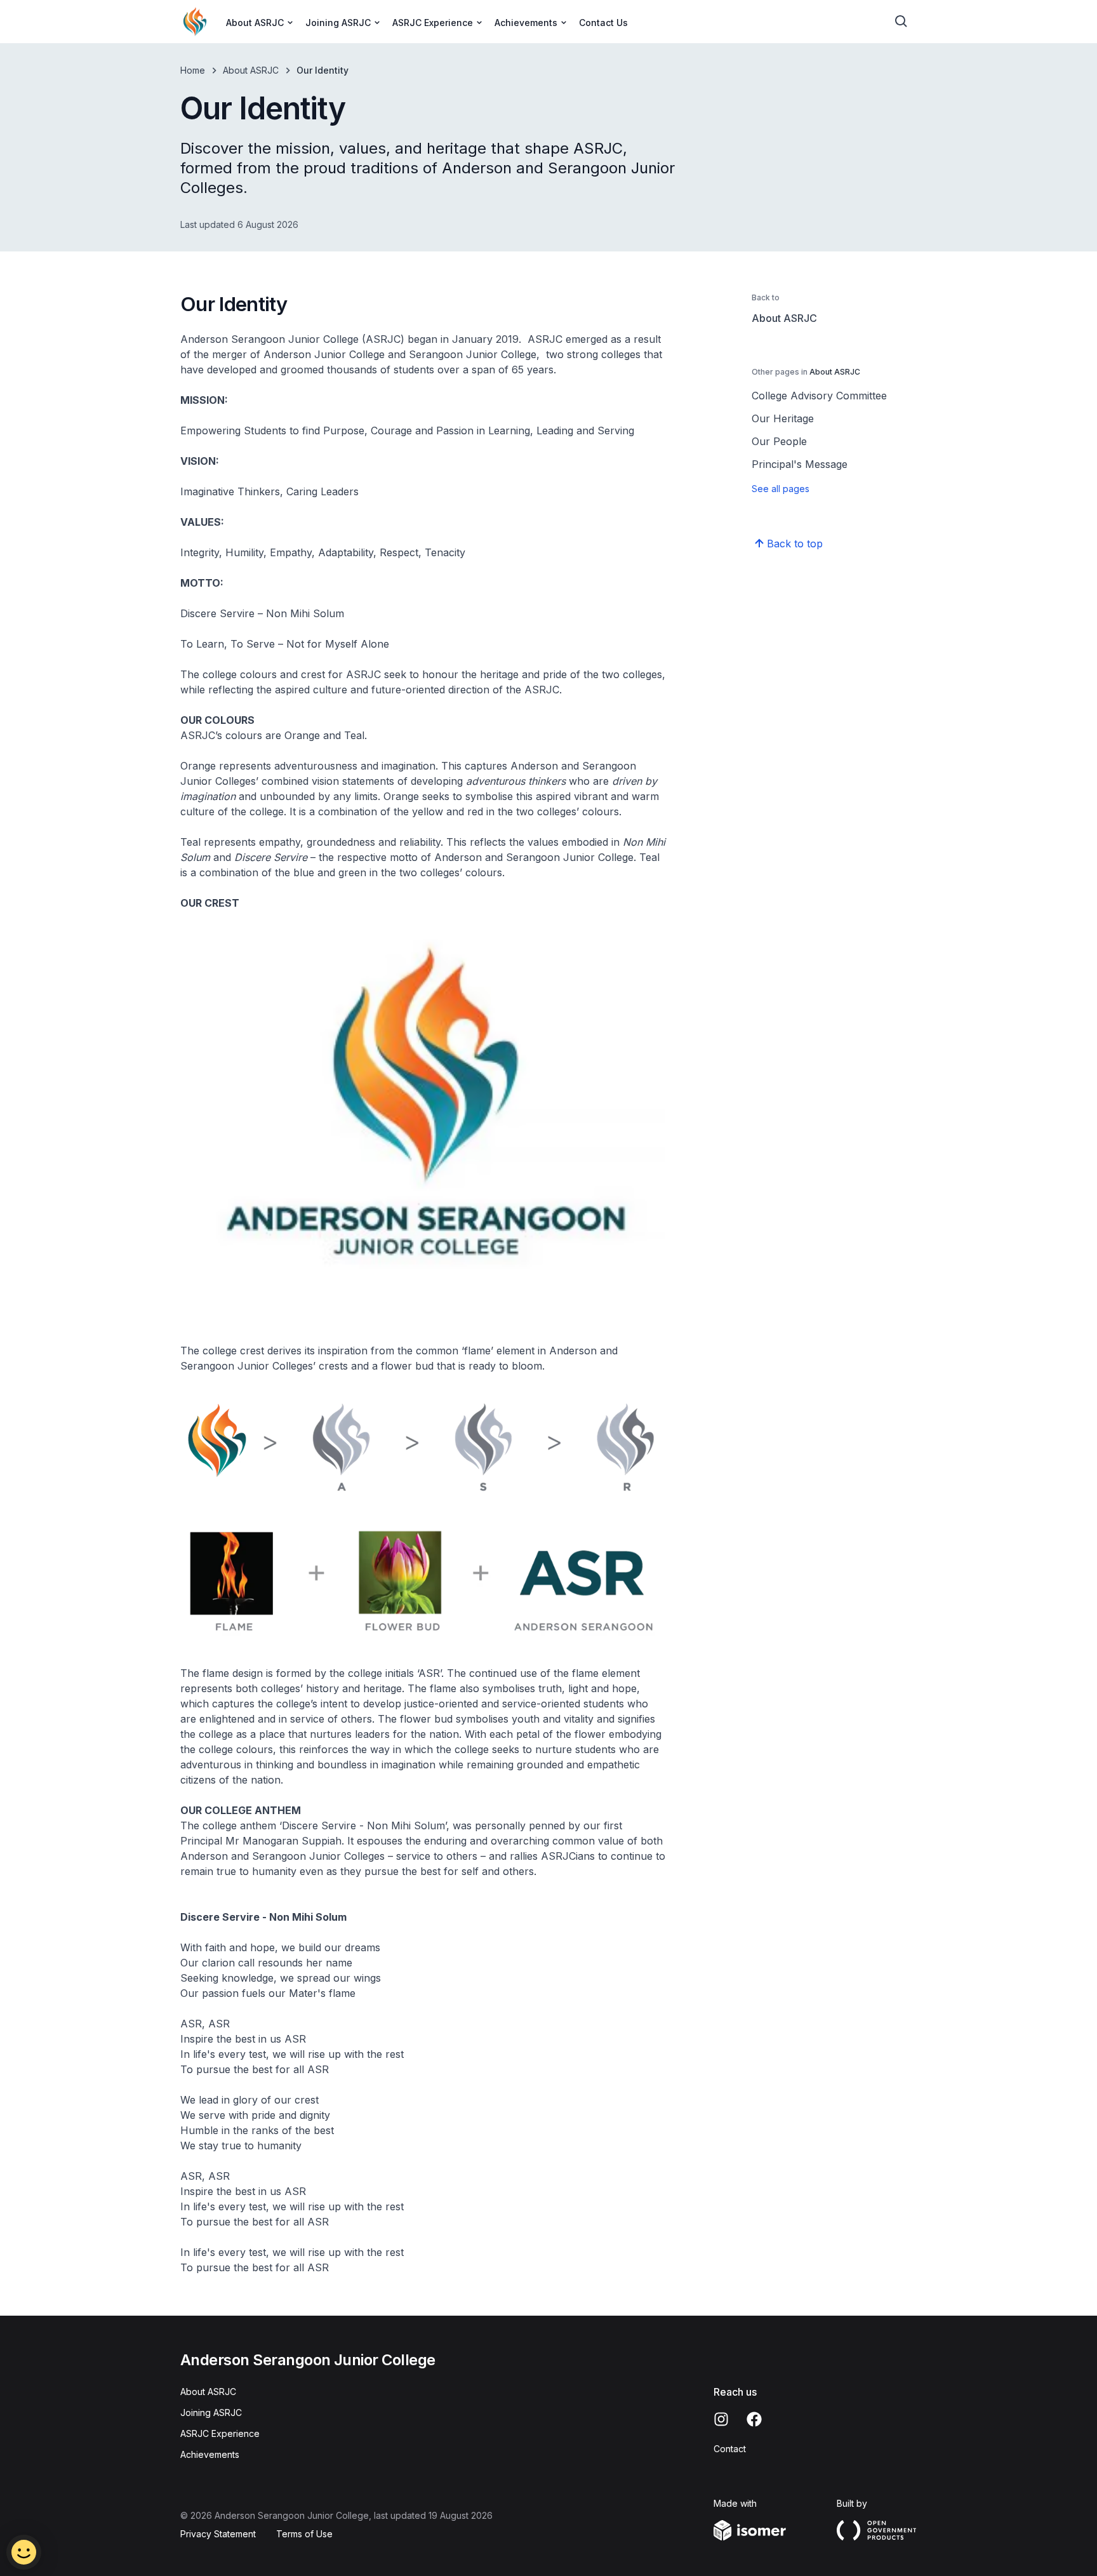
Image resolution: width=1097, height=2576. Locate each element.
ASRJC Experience (220, 2433)
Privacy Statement (218, 2534)
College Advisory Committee (819, 396)
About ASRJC (251, 70)
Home (193, 70)
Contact (730, 2449)
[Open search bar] (901, 22)
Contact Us (603, 23)
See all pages (781, 489)
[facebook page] (754, 2419)
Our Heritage (783, 418)
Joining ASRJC (211, 2412)
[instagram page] (721, 2419)
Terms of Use (304, 2534)
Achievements (210, 2454)
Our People (779, 441)
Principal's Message (800, 464)
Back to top (795, 544)
